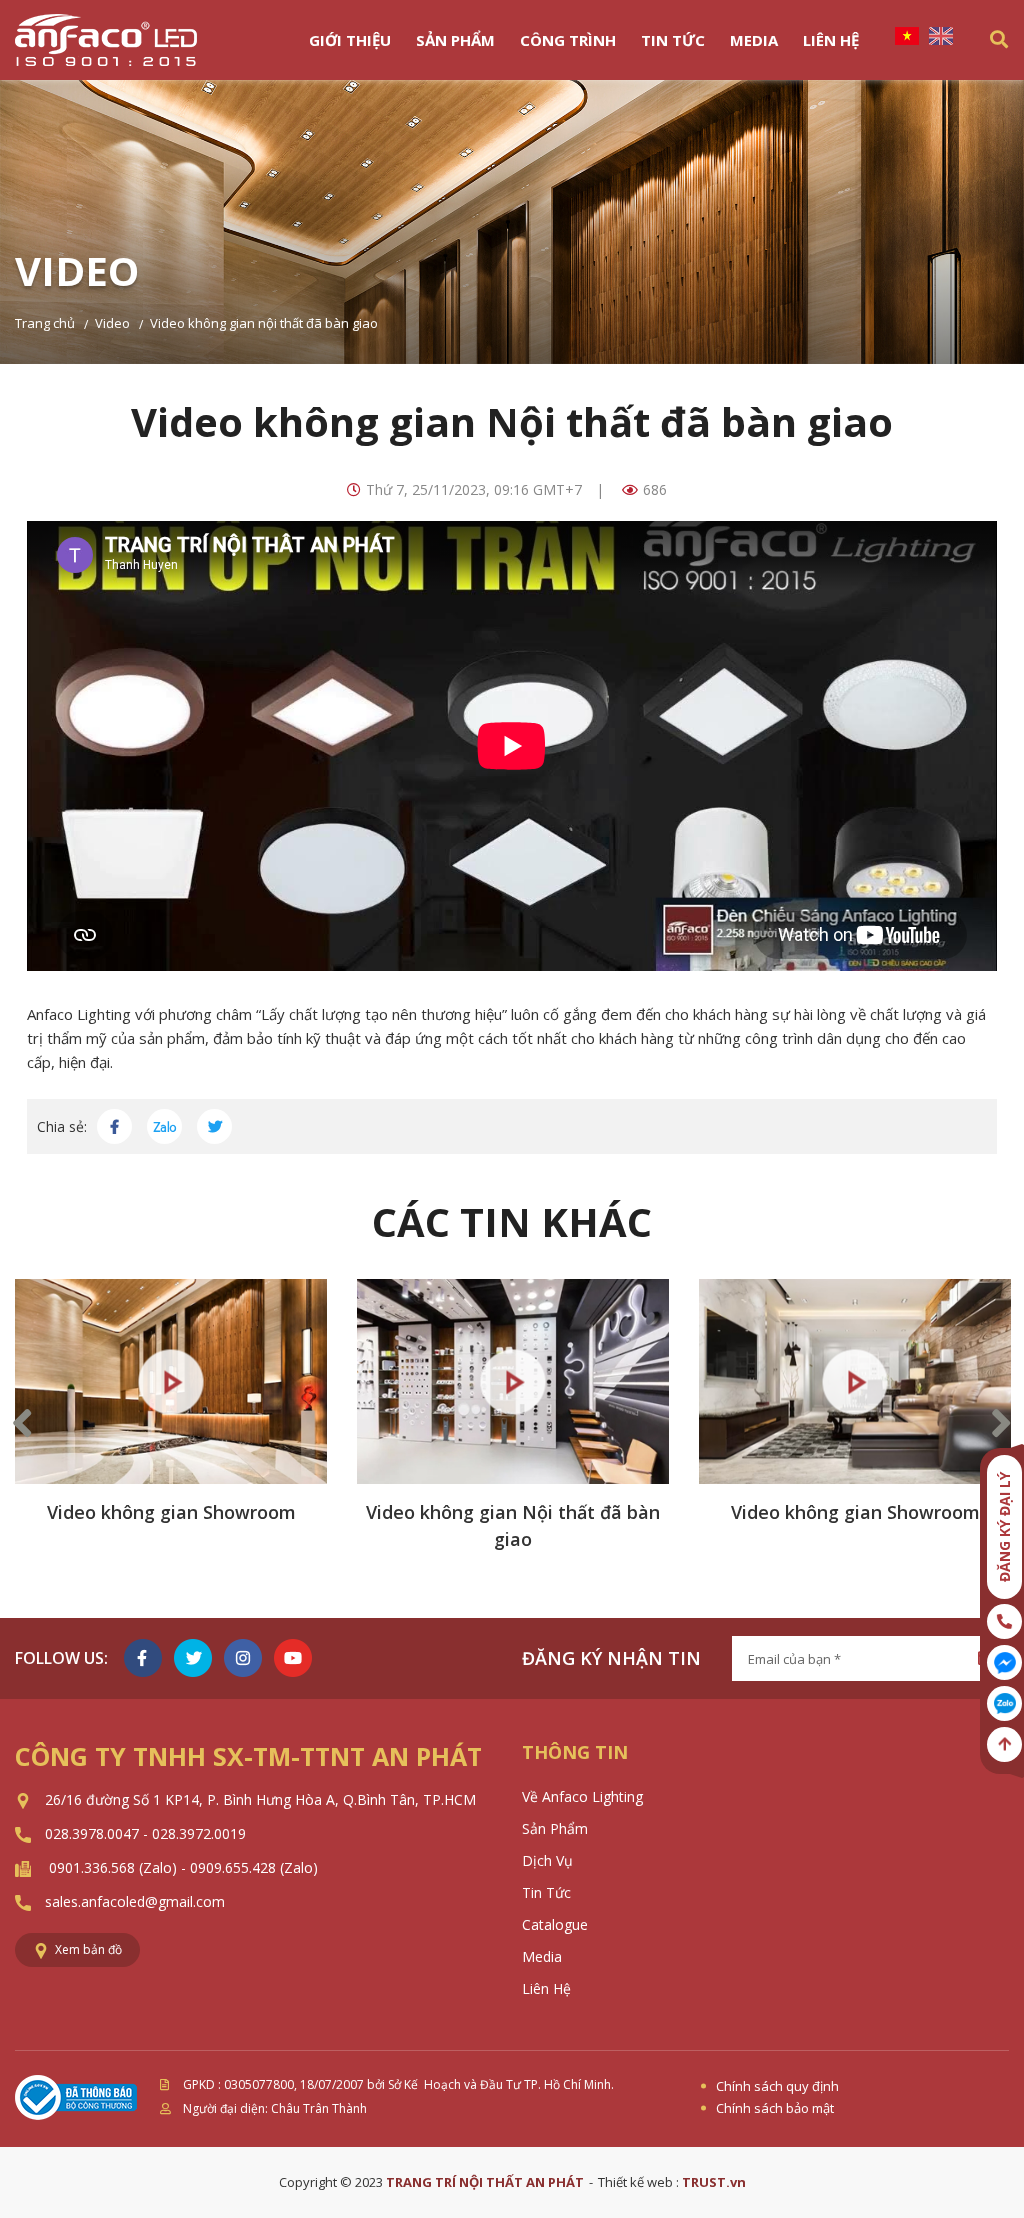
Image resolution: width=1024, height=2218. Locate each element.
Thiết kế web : (640, 2182)
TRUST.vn (714, 2182)
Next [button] (1001, 1423)
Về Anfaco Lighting (582, 1796)
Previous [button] (22, 1423)
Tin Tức (673, 40)
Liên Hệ (831, 40)
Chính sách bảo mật (775, 2108)
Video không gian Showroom (171, 1512)
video (112, 323)
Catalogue (555, 1924)
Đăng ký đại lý (1004, 1527)
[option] (171, 1423)
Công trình (568, 40)
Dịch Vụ (547, 1860)
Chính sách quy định (777, 2086)
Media (754, 40)
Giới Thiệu (350, 40)
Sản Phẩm (455, 40)
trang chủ (45, 323)
